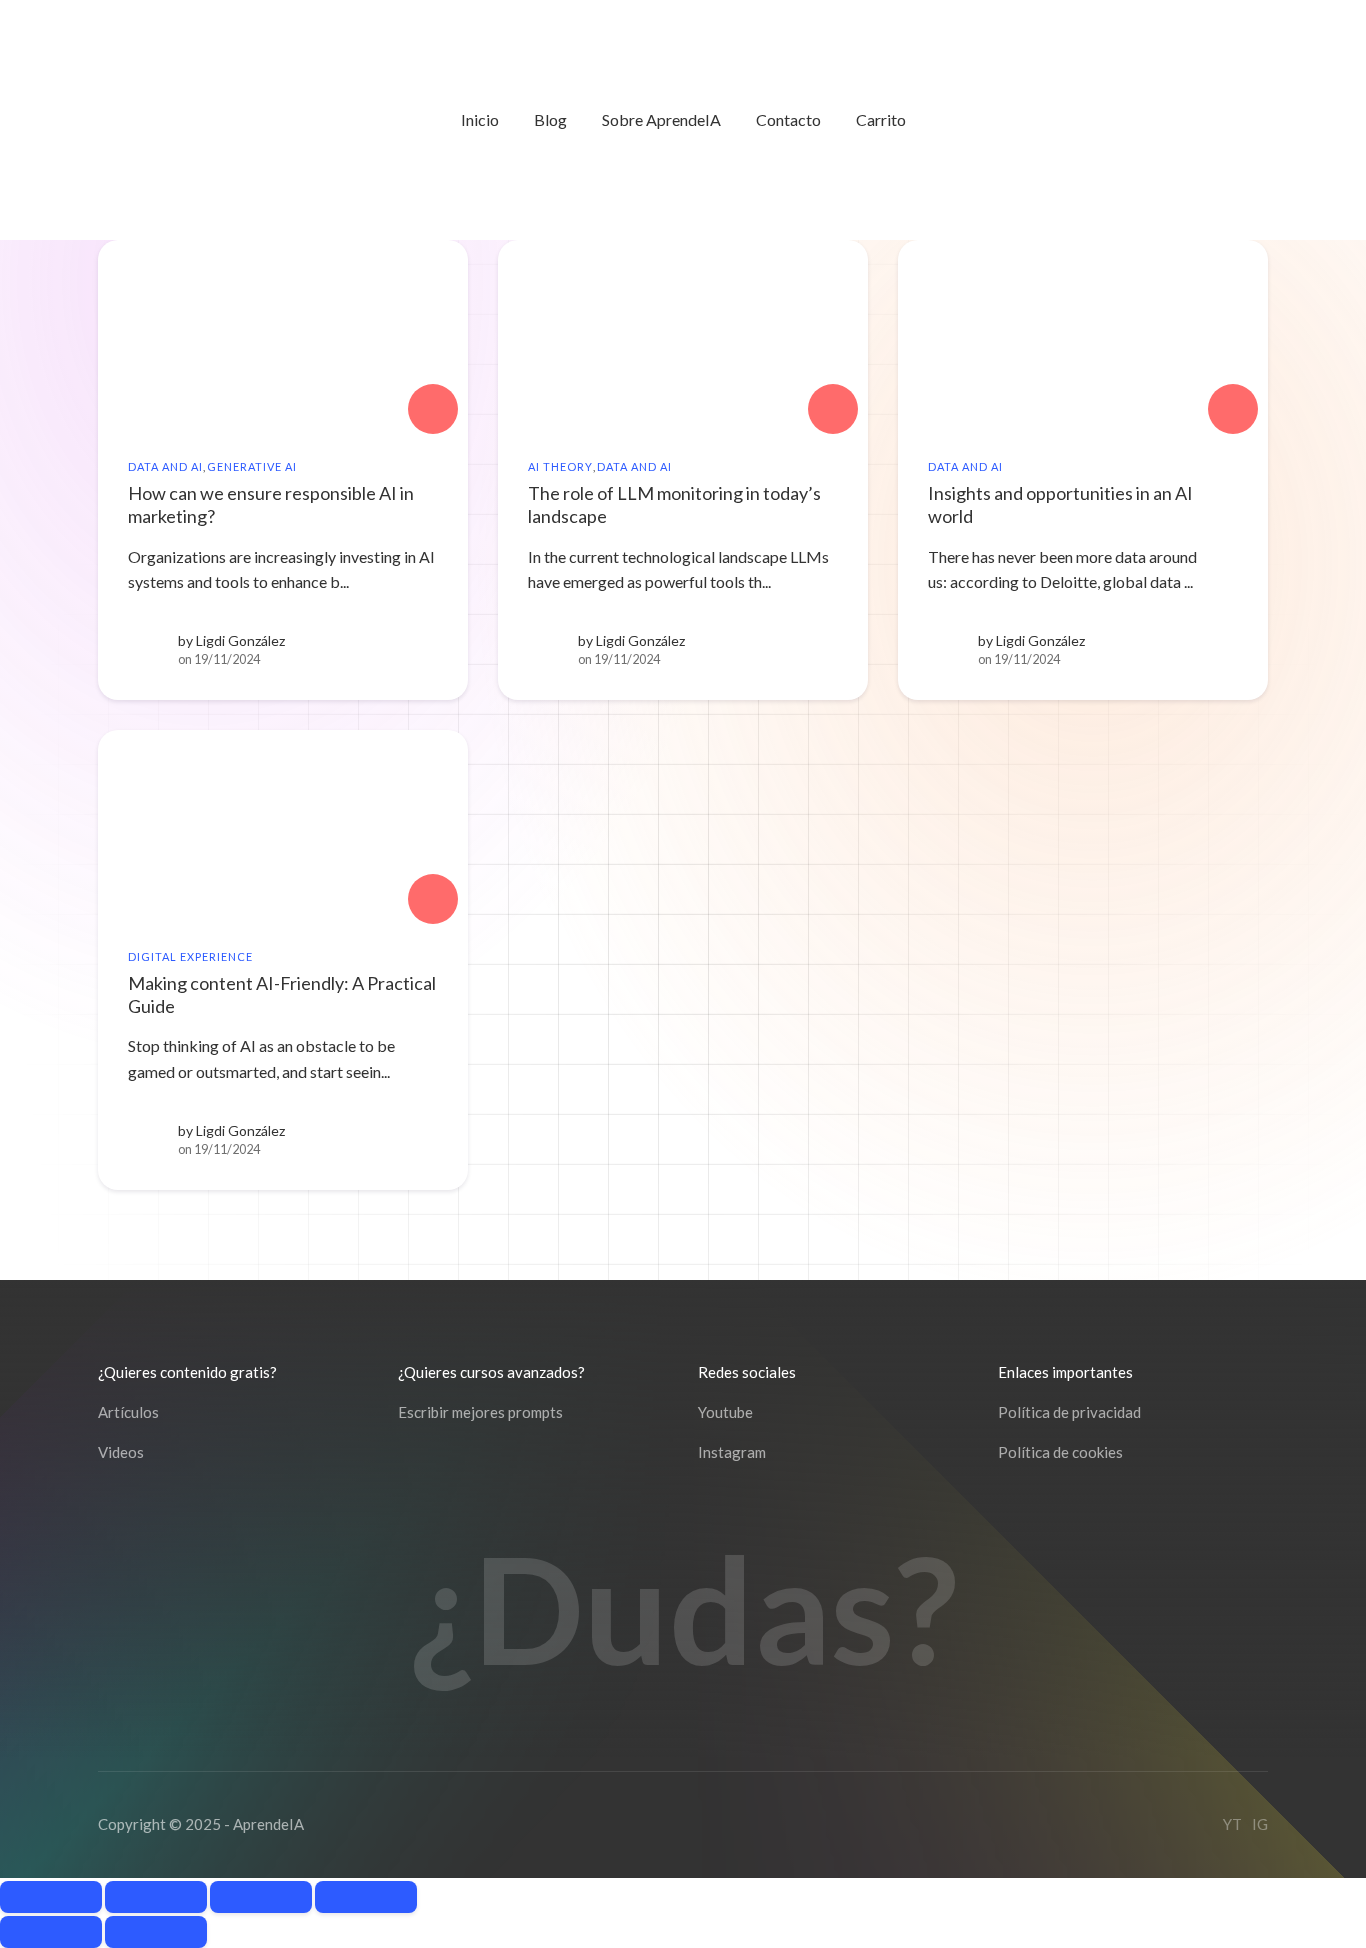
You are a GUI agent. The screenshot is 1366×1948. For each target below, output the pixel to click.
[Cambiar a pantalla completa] (156, 1897)
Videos (121, 1452)
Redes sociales (747, 1372)
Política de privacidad (1069, 1412)
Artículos (128, 1412)
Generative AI (252, 466)
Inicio (480, 119)
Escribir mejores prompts (480, 1412)
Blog (550, 119)
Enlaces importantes (1065, 1372)
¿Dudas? (683, 1608)
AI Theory (560, 466)
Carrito (881, 119)
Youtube (725, 1412)
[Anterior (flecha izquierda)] (51, 1932)
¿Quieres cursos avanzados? (491, 1372)
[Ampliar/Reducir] (51, 1897)
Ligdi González (240, 640)
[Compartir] (261, 1897)
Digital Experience (190, 956)
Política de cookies (1060, 1452)
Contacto (788, 119)
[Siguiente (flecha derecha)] (156, 1932)
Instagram (732, 1452)
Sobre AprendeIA (661, 119)
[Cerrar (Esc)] (366, 1897)
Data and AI (165, 466)
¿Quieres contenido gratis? (187, 1372)
